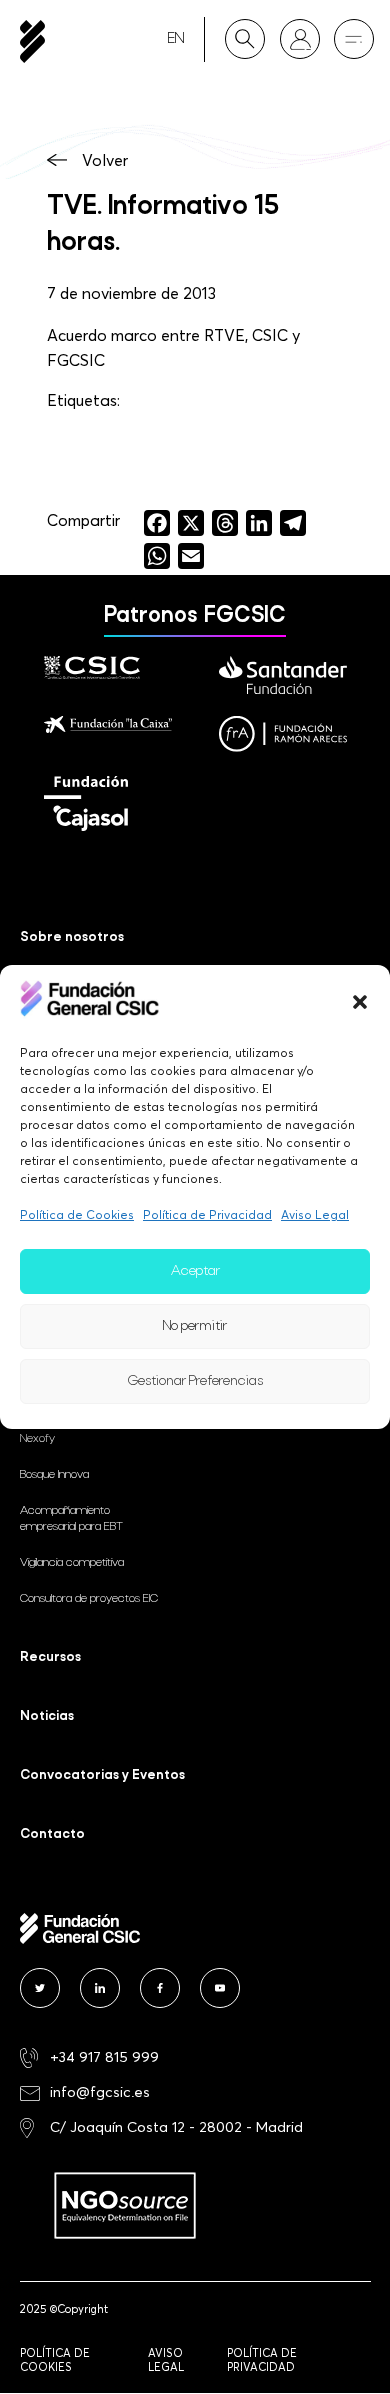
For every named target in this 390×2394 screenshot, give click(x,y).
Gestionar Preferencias (195, 1381)
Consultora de (89, 1599)
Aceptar (195, 1271)
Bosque (54, 1475)
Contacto (52, 1834)
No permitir (195, 1326)
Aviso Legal (315, 1214)
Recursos (50, 1657)
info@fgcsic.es (100, 2091)
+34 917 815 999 (104, 2056)
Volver (105, 160)
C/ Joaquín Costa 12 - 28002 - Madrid (176, 2126)
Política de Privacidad (207, 1214)
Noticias (47, 1716)
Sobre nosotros (72, 937)
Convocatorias (102, 1775)
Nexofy (37, 1439)
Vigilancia (72, 1563)
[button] (360, 1002)
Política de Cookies (77, 1214)
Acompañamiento (71, 1519)
